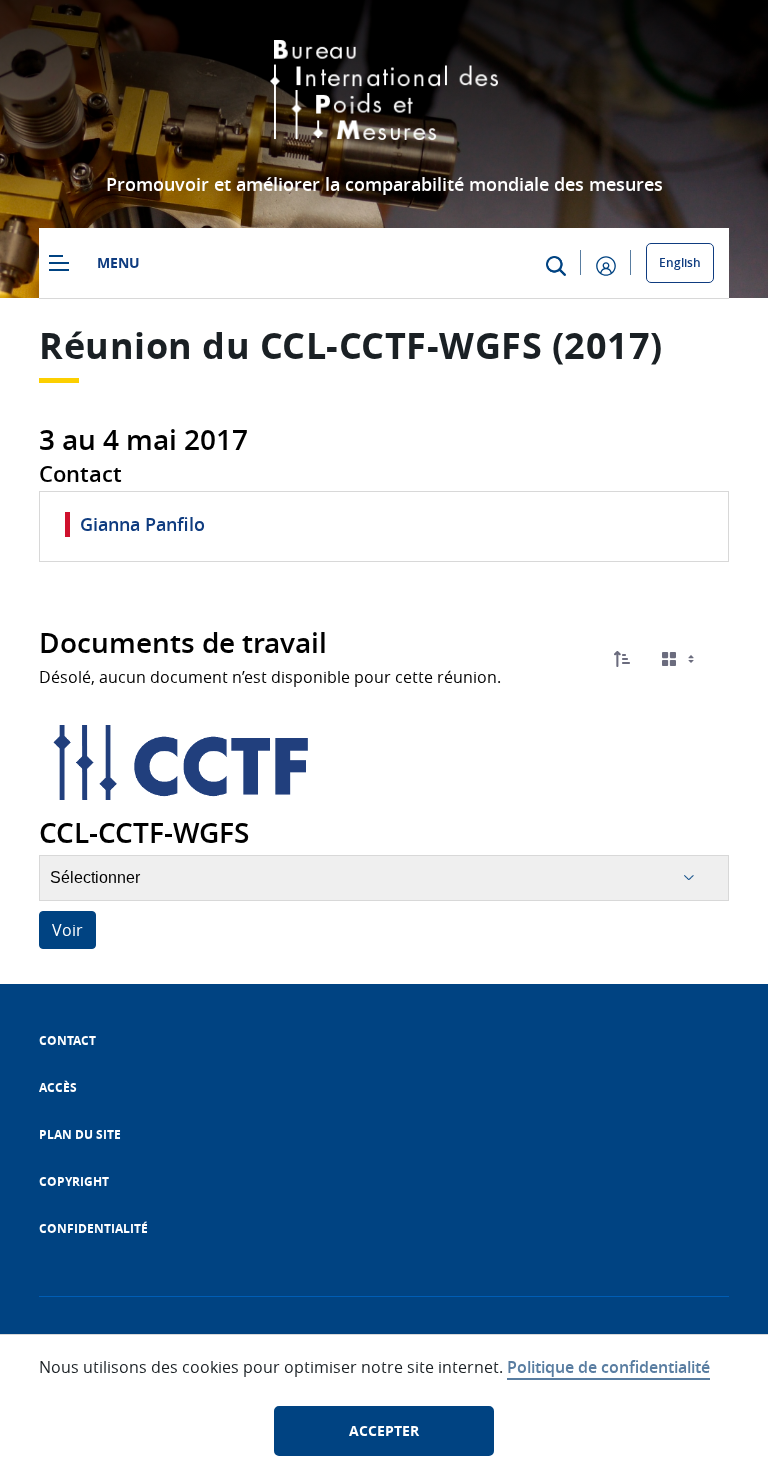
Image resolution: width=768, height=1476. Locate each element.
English (680, 262)
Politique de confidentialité (608, 1367)
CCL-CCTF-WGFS (401, 345)
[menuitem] (67, 1040)
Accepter (384, 1430)
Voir (67, 930)
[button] (622, 659)
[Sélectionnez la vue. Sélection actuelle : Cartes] (680, 659)
